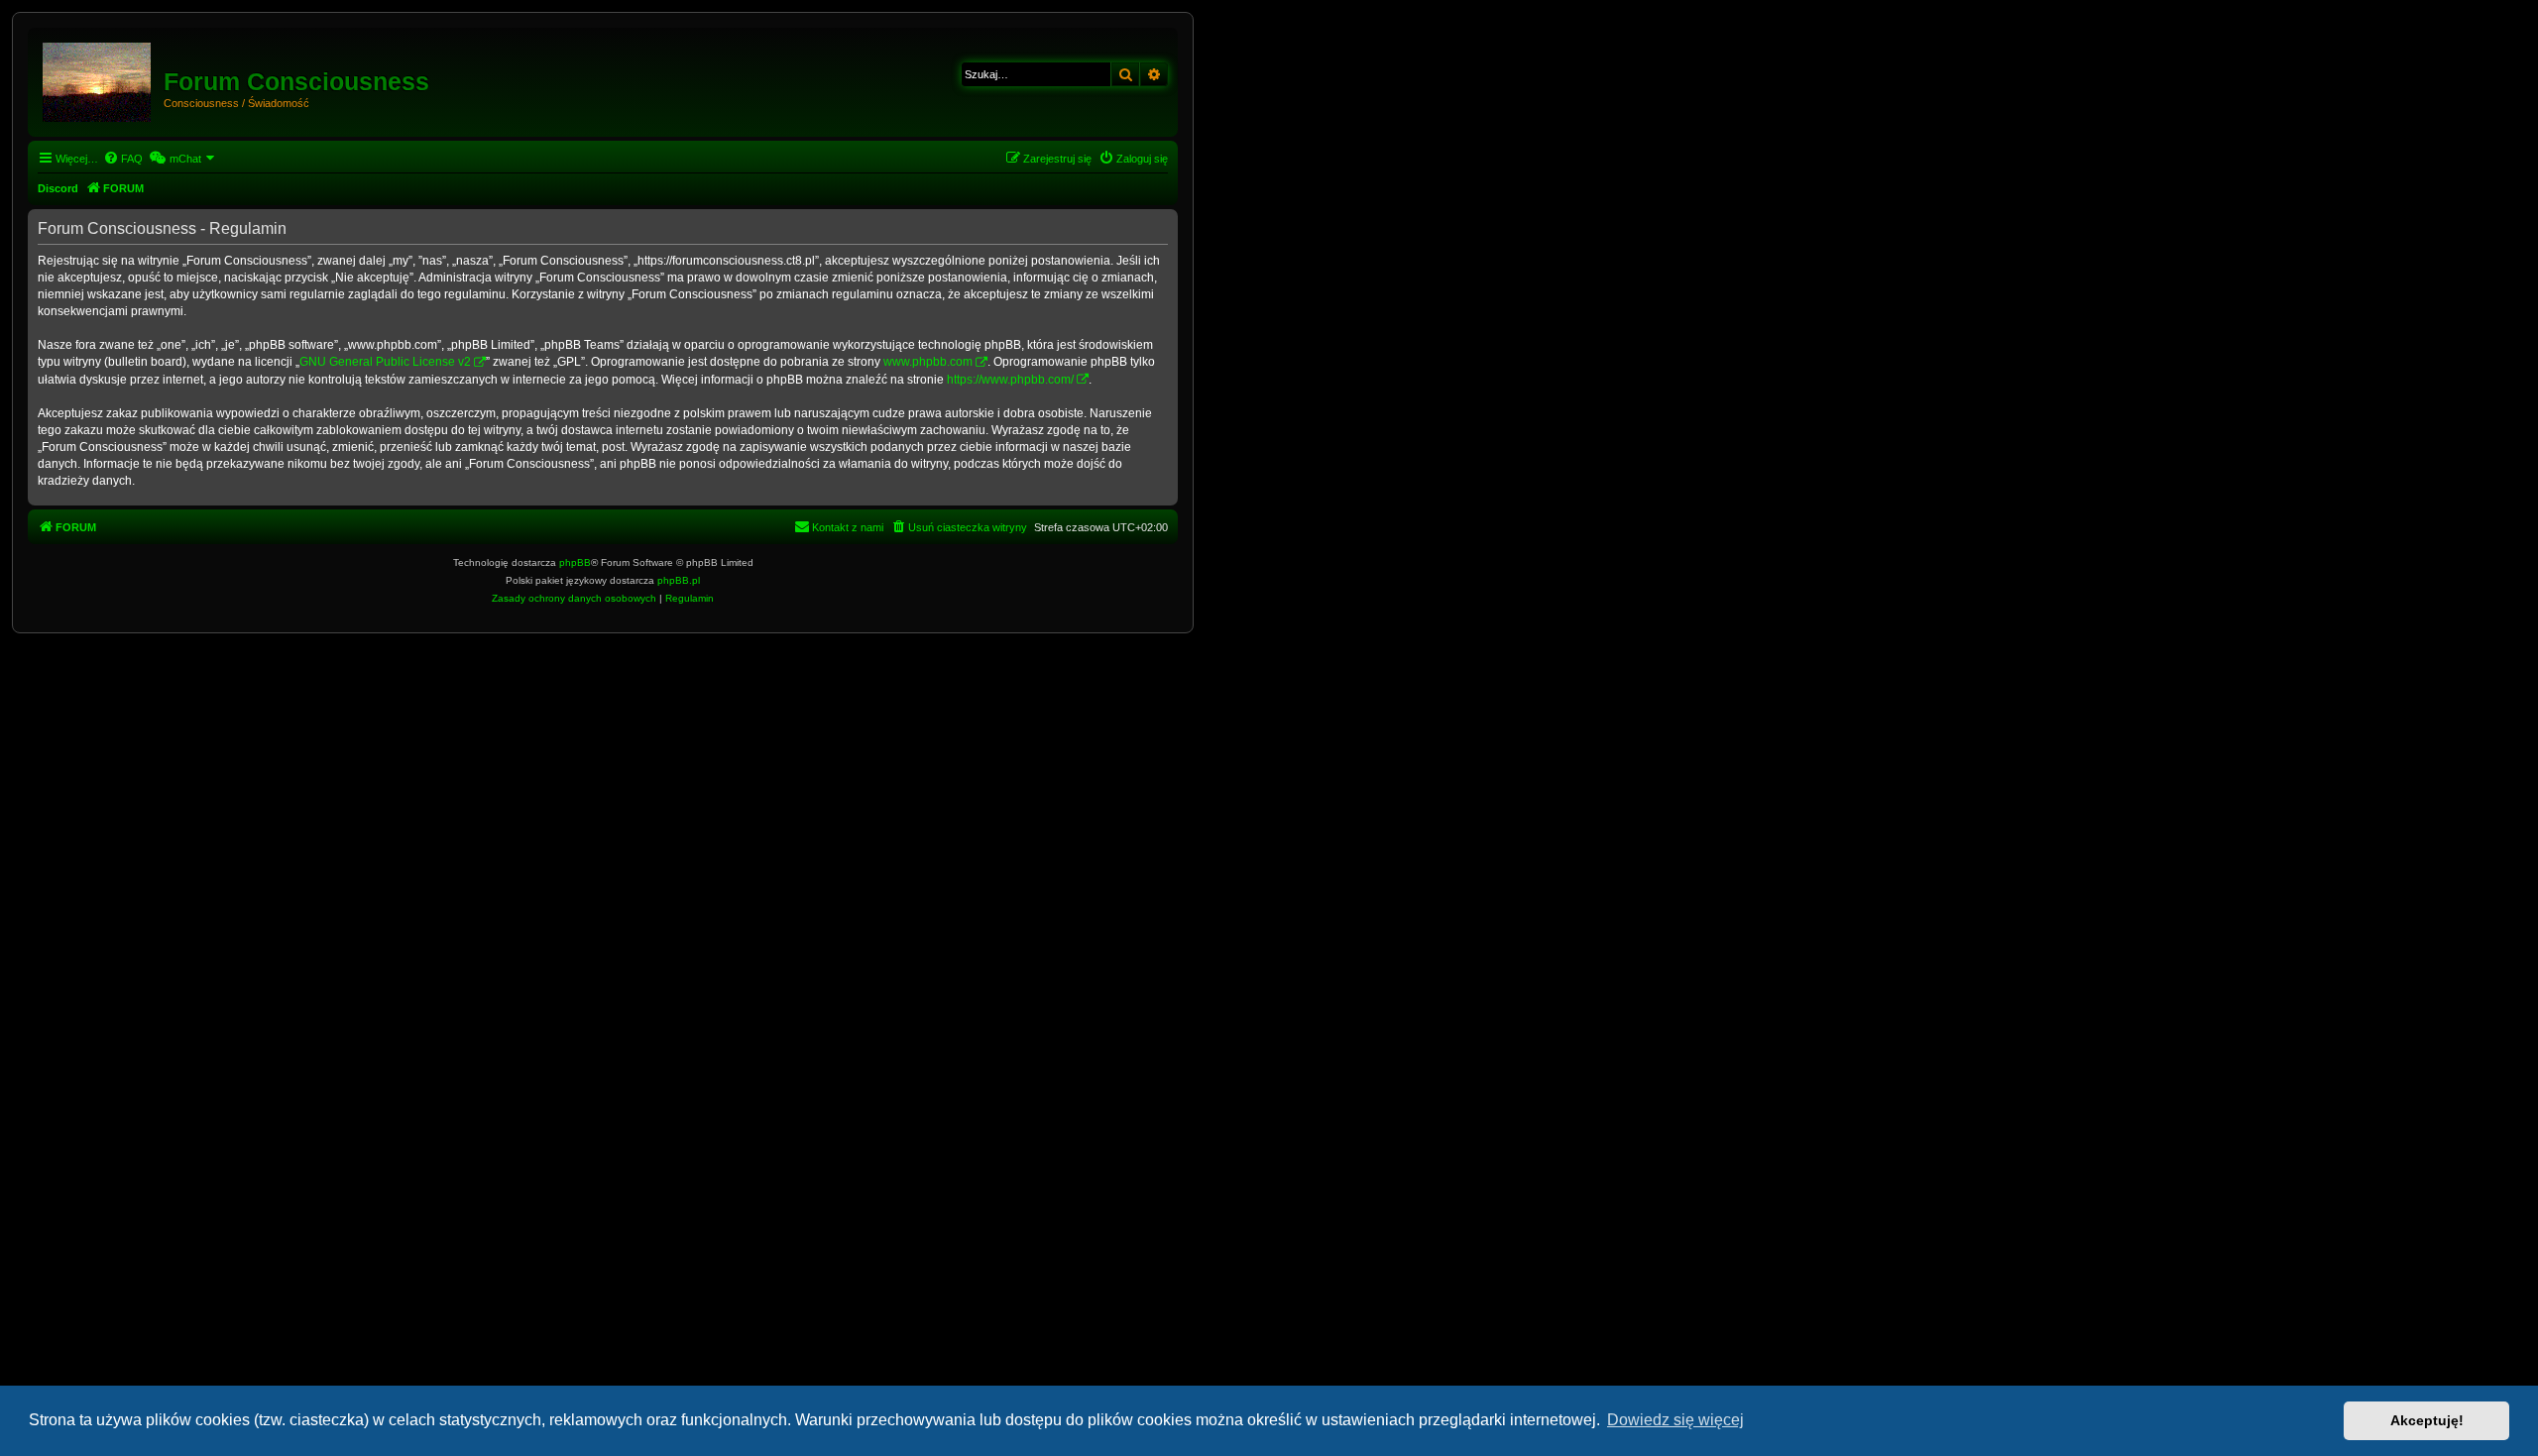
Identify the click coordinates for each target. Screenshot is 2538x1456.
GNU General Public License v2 (385, 362)
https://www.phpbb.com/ (1010, 380)
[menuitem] (123, 159)
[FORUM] (98, 78)
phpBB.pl (679, 580)
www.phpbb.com (928, 362)
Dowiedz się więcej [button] (1675, 1420)
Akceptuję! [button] (2427, 1420)
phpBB (575, 562)
